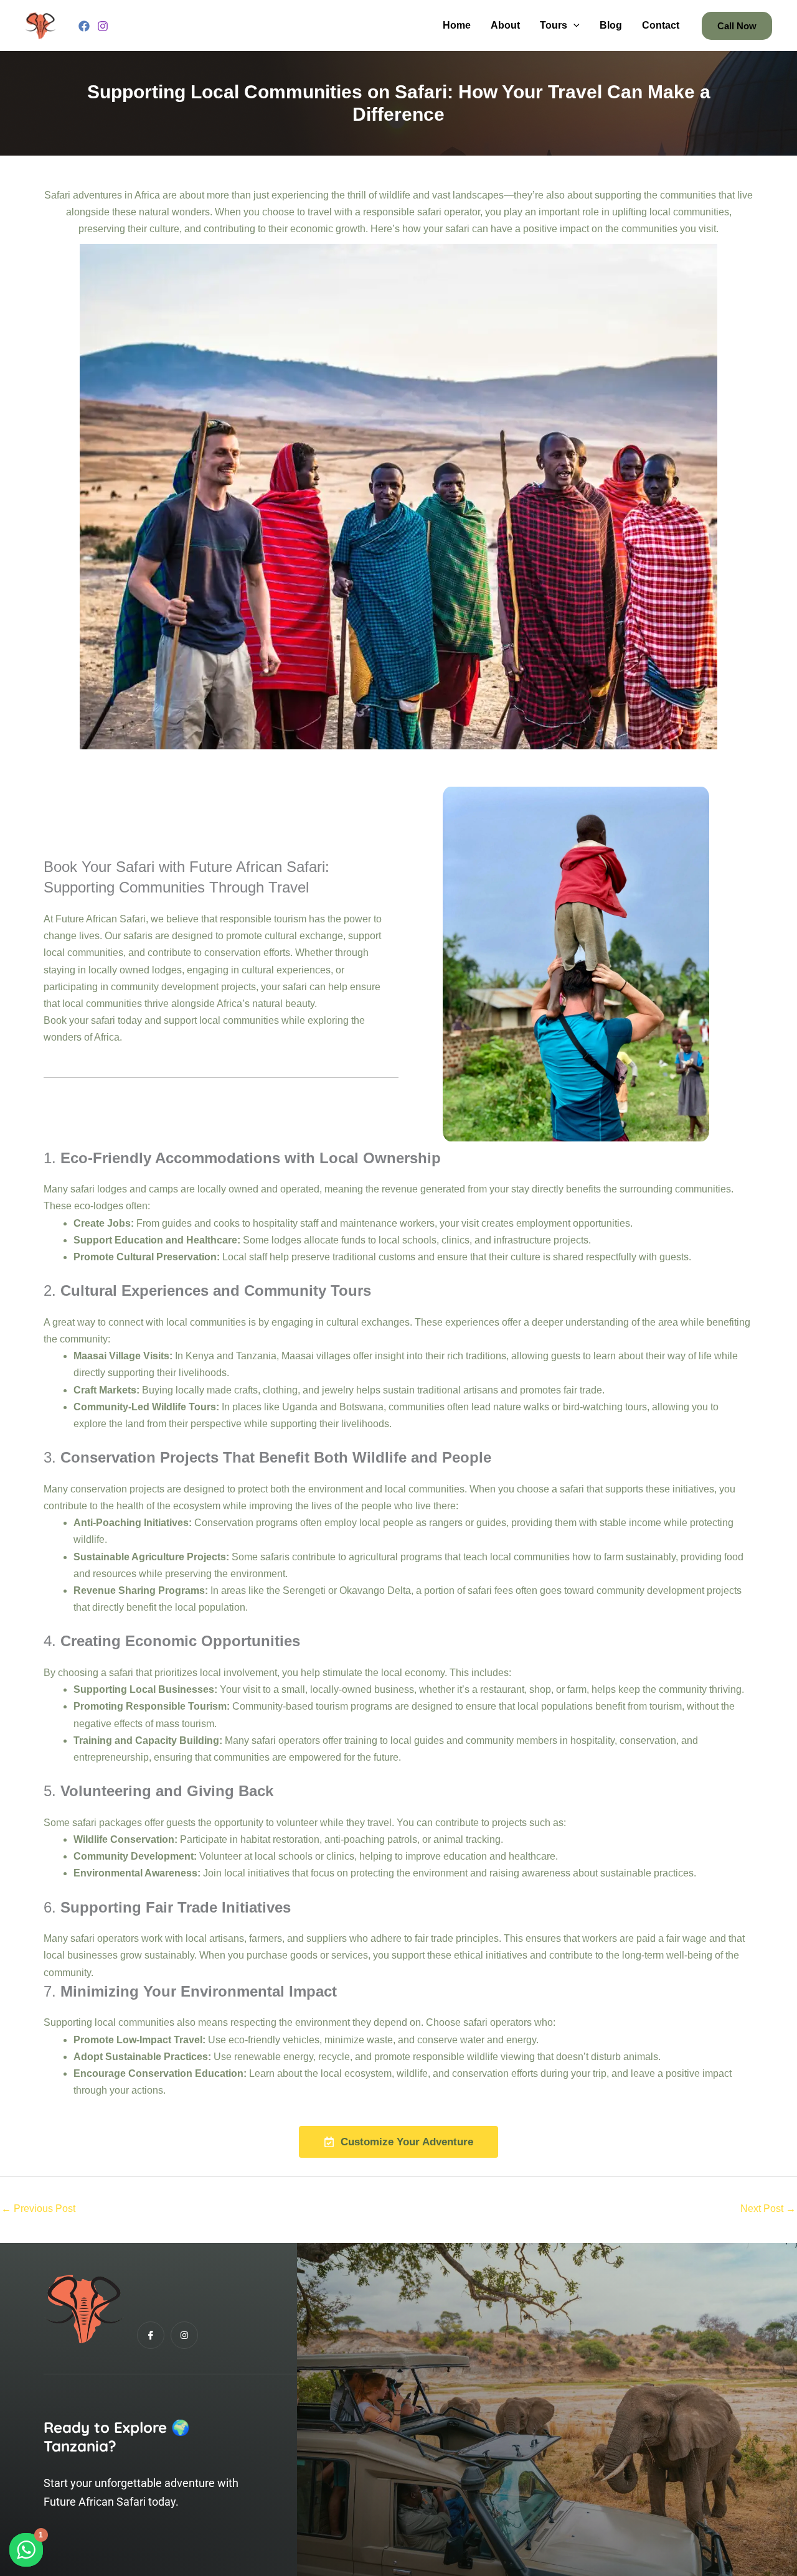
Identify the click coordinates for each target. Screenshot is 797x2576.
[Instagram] (103, 26)
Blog (611, 25)
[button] (573, 26)
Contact (661, 25)
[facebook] (84, 26)
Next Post (768, 2208)
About (505, 25)
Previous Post (38, 2208)
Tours (554, 25)
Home (457, 25)
